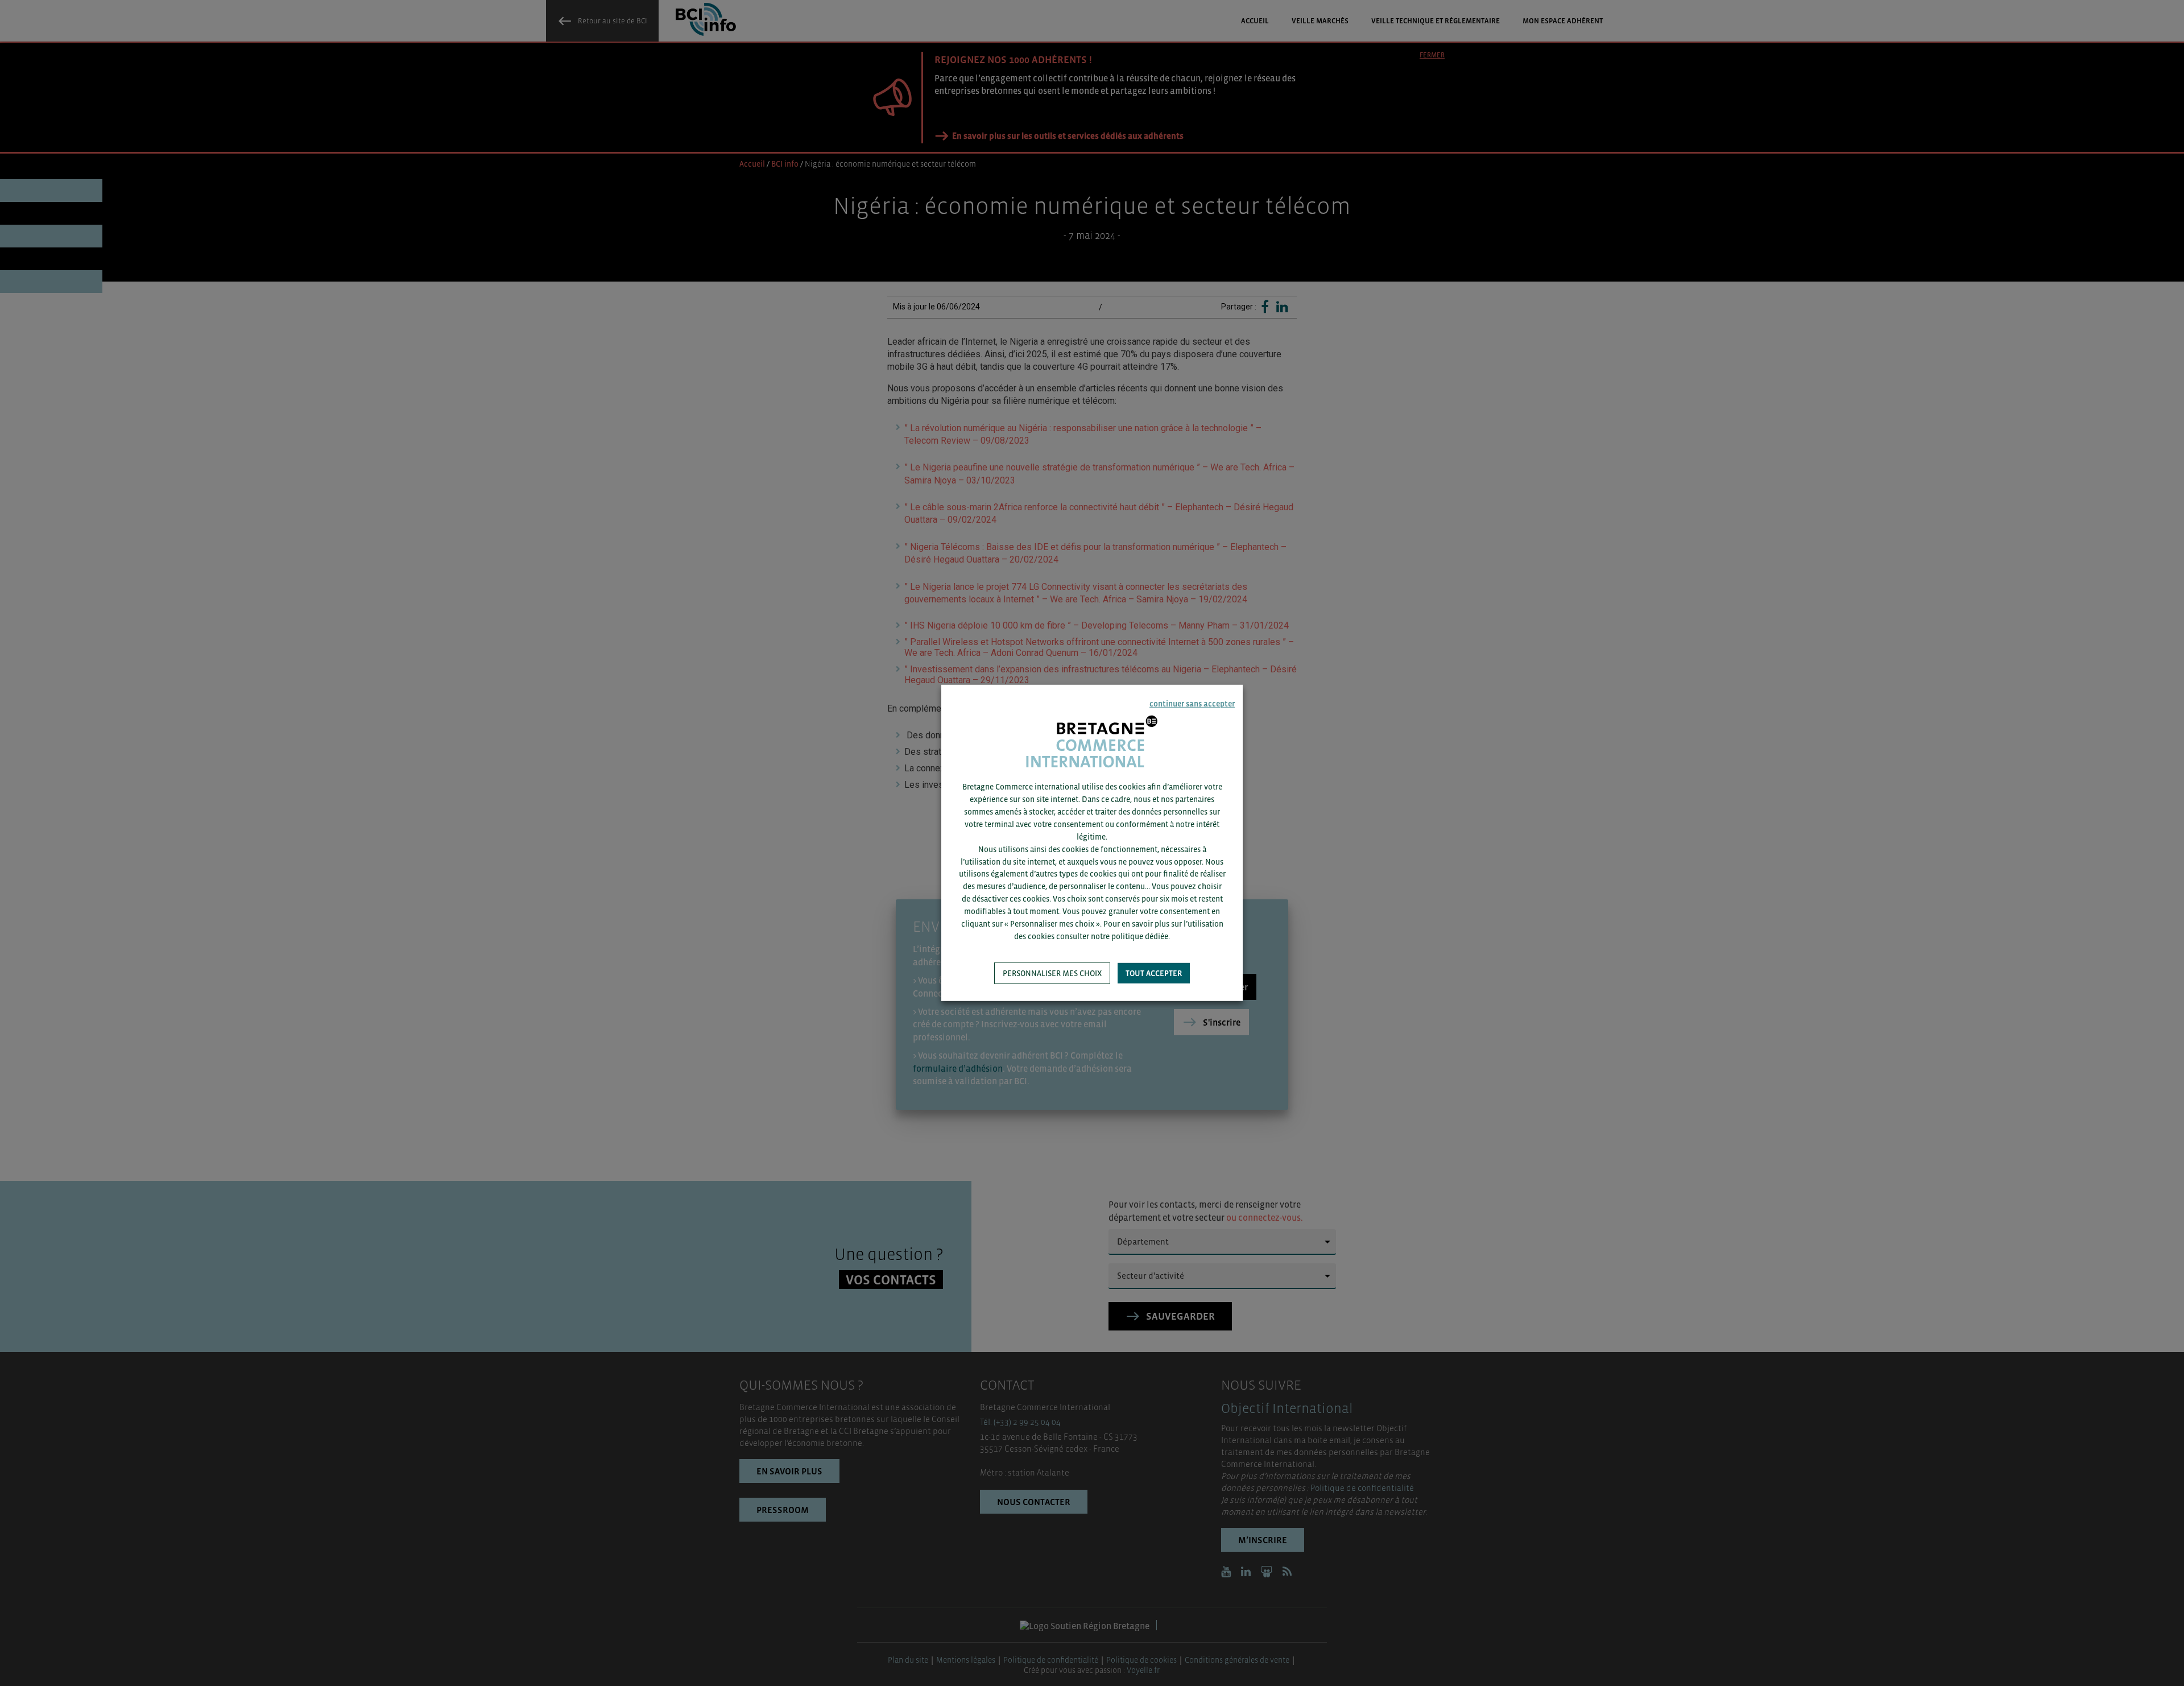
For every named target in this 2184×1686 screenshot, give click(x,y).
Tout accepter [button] (1154, 973)
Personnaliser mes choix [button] (1052, 973)
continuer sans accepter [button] (1192, 704)
